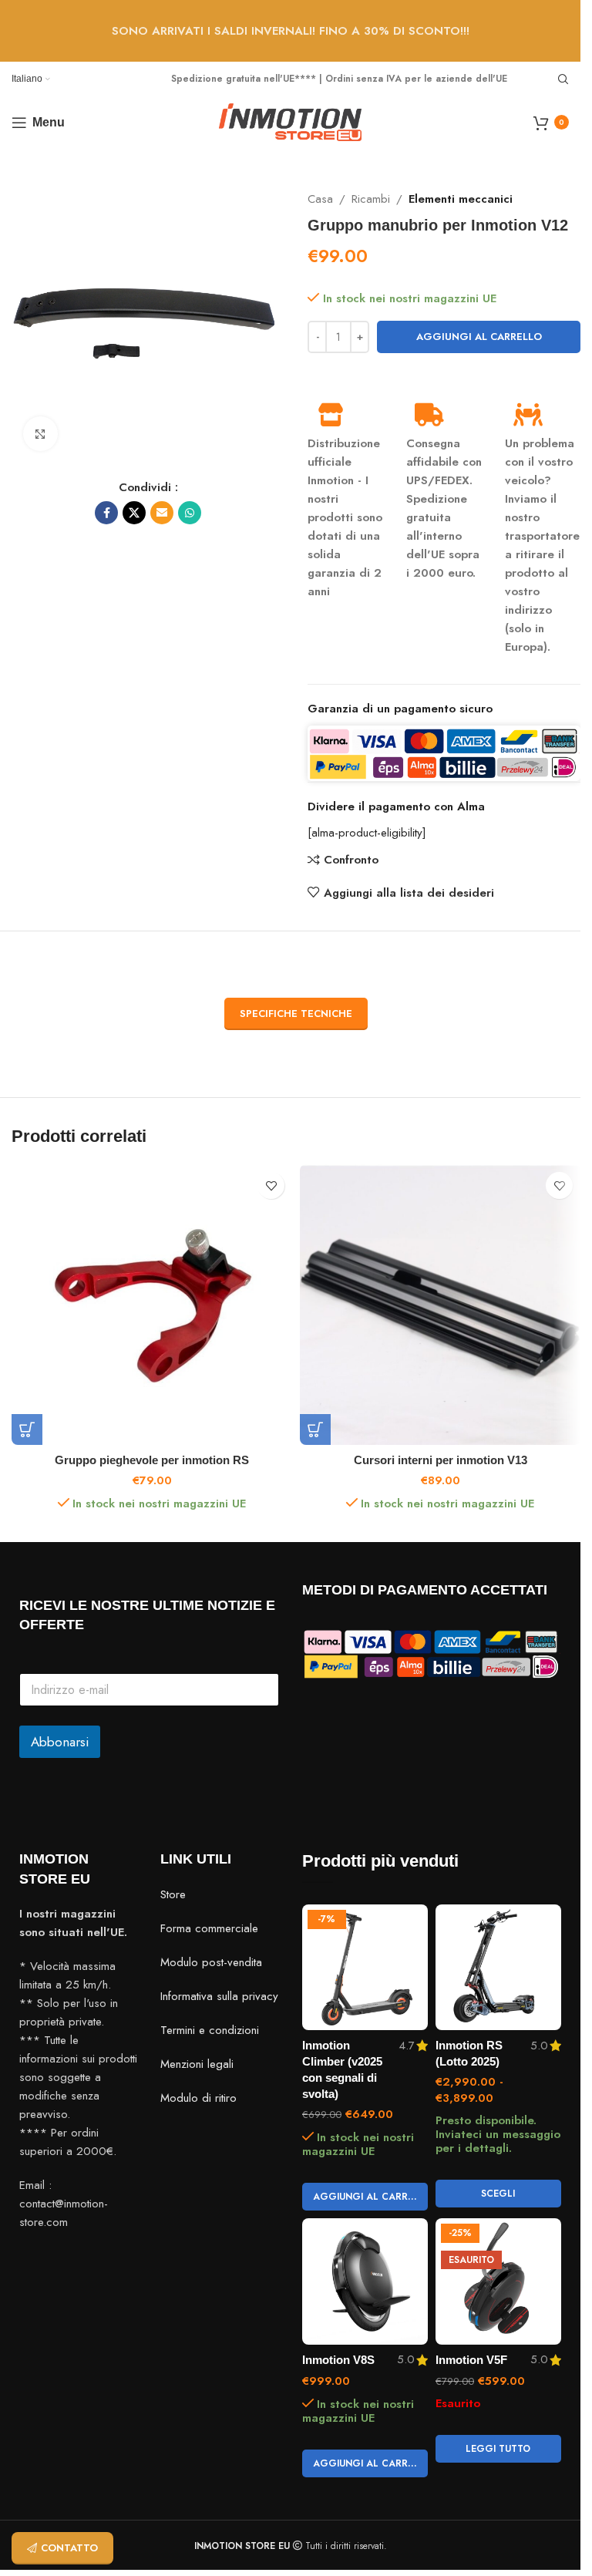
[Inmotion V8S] (365, 2281)
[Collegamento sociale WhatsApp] (190, 513)
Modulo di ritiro (198, 2098)
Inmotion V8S (338, 2360)
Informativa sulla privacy (219, 1996)
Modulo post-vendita (211, 1962)
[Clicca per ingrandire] (40, 434)
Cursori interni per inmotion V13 (441, 1460)
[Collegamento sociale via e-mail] (162, 513)
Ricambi (371, 199)
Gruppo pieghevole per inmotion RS (152, 1460)
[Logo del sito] (290, 121)
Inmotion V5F (471, 2360)
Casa (320, 199)
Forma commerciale (209, 1928)
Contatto (69, 2548)
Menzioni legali (197, 2064)
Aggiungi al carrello (479, 337)
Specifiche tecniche (296, 1014)
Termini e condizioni (210, 2030)
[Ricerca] (563, 79)
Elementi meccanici (461, 199)
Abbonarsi (60, 1742)
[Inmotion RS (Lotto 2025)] (498, 1967)
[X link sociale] (134, 513)
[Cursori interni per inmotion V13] (440, 1305)
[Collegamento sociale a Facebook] (106, 513)
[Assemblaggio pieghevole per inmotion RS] (152, 1305)
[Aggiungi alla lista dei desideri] (271, 1185)
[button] (27, 1429)
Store (173, 1894)
